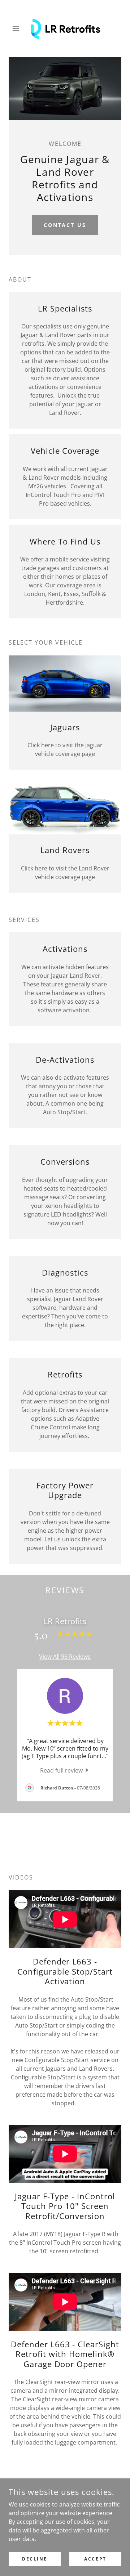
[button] (17, 28)
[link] (65, 28)
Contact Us (65, 225)
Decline (35, 2559)
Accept (95, 2559)
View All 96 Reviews (65, 1657)
